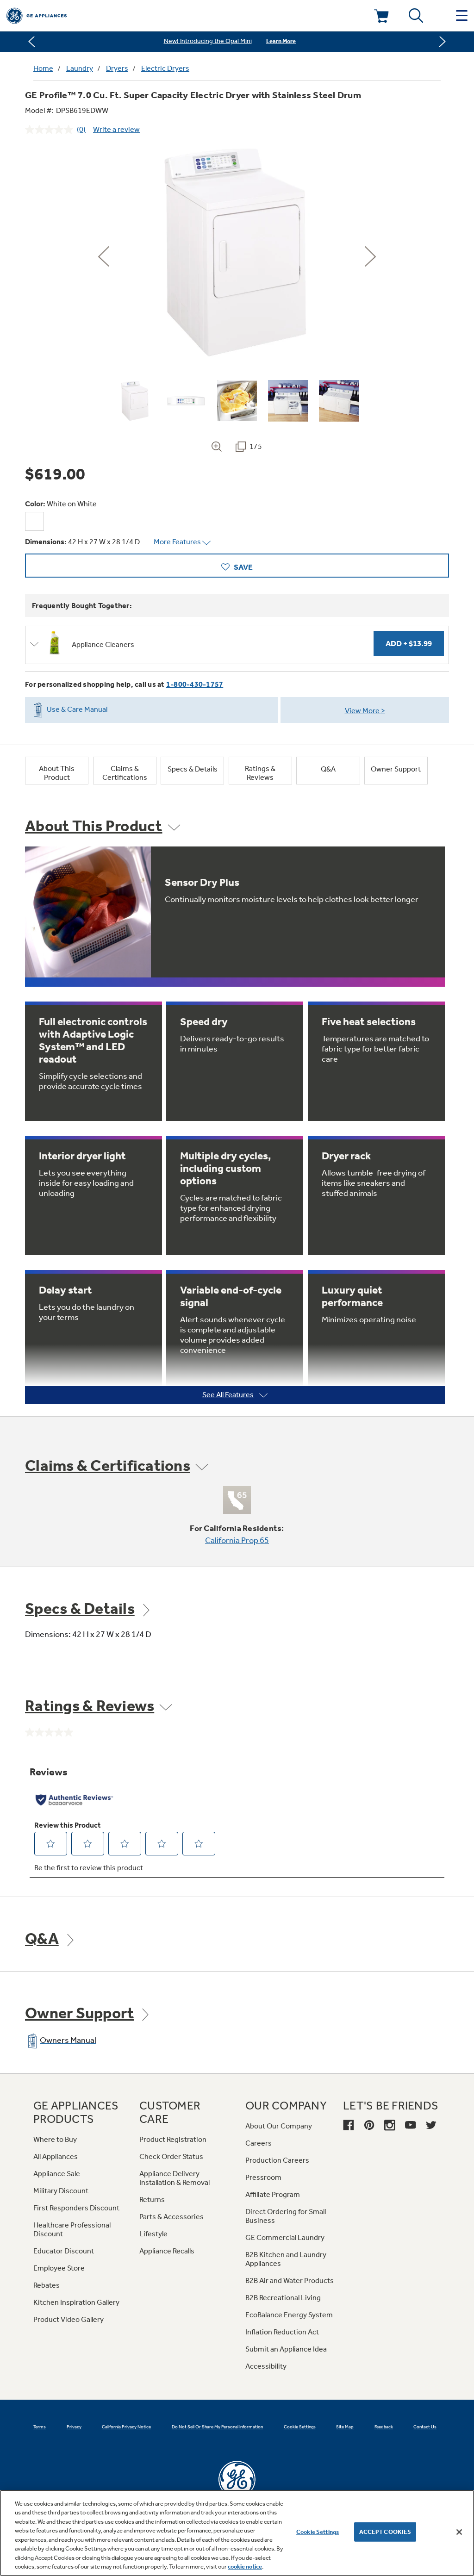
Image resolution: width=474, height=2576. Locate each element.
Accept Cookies (385, 2532)
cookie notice (245, 2567)
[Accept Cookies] (459, 2532)
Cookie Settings (318, 2532)
